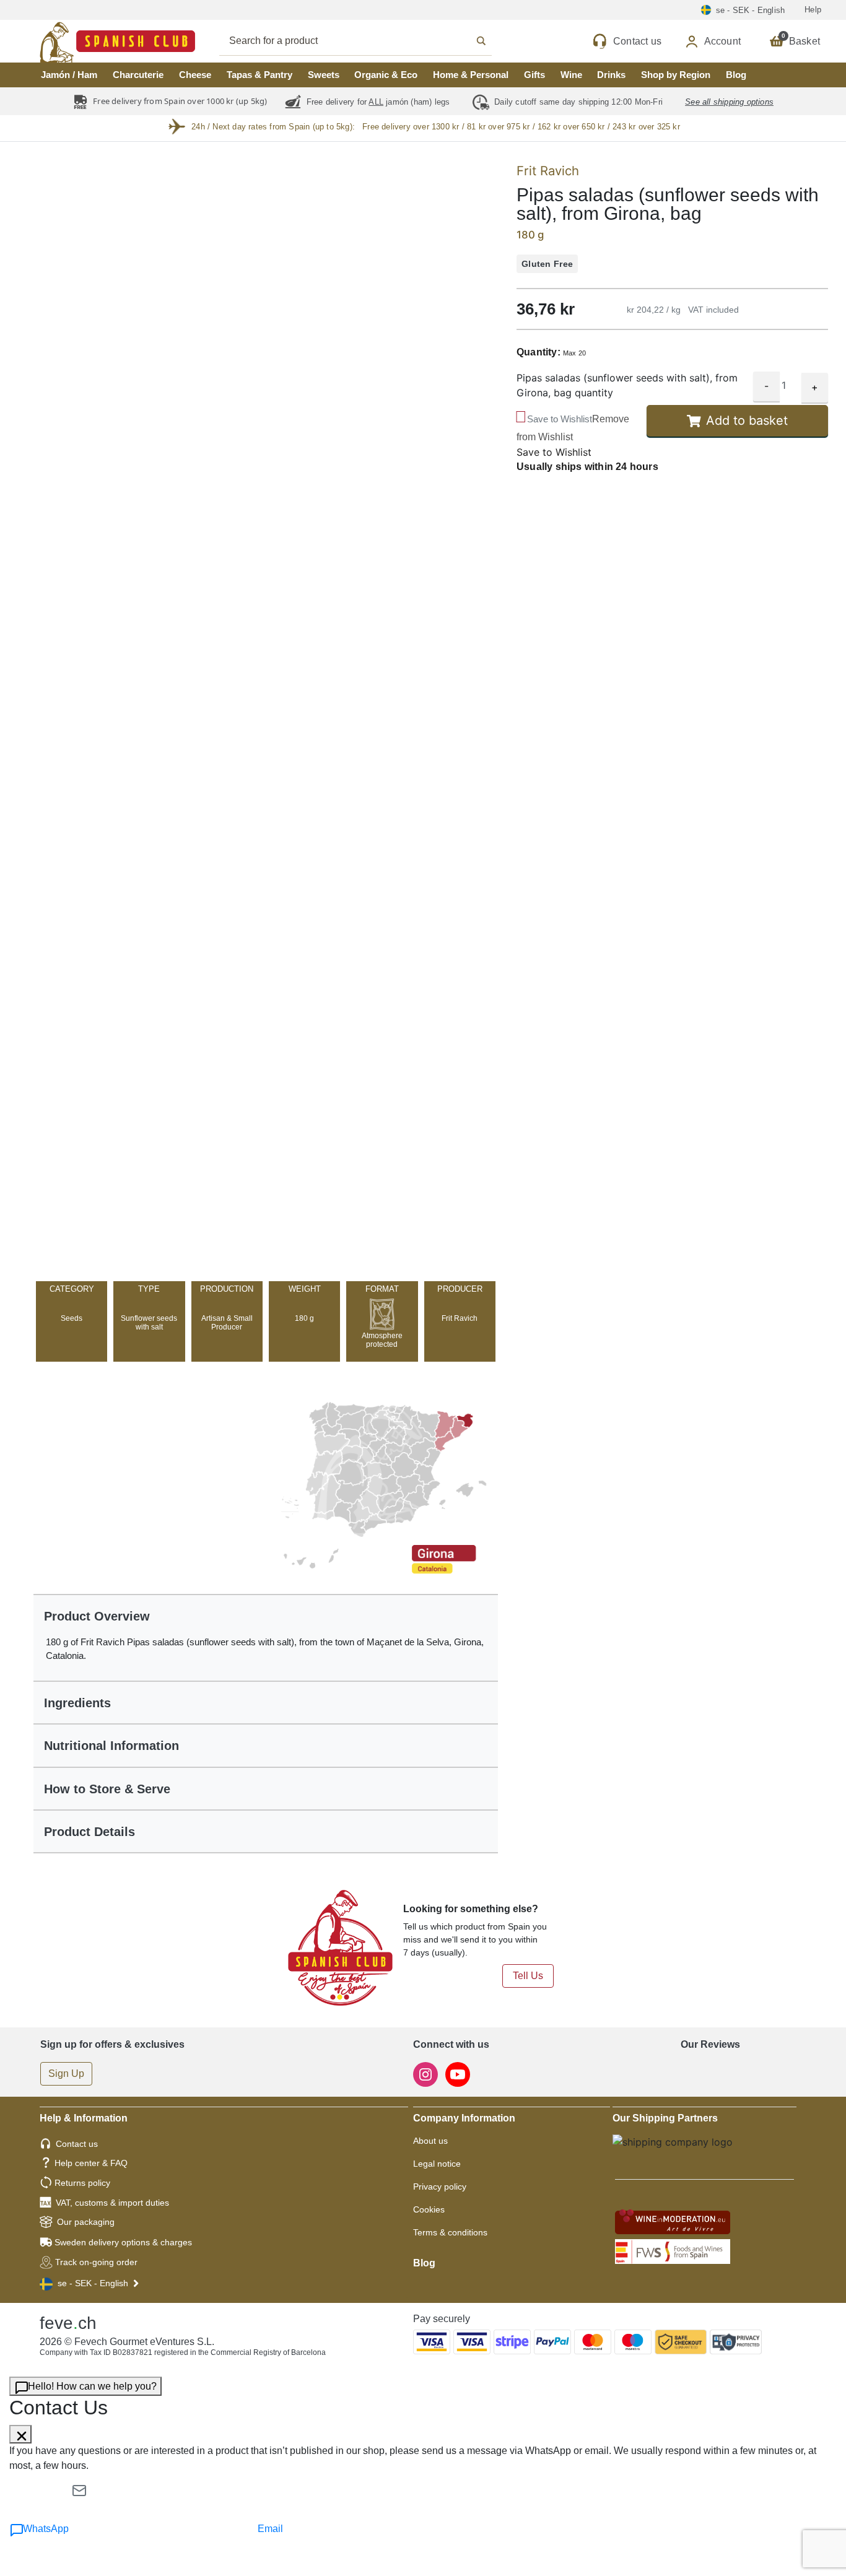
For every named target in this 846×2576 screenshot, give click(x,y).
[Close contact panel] (20, 2434)
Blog (736, 75)
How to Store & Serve (107, 1789)
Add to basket (747, 421)
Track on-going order (96, 2262)
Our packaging (86, 2222)
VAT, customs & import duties (112, 2203)
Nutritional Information (111, 1746)
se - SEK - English (93, 2283)
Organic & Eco (386, 75)
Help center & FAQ (91, 2163)
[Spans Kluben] (74, 41)
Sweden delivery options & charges (123, 2242)
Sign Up (66, 2073)
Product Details (89, 1832)
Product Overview (97, 1616)
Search (369, 41)
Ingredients (77, 1703)
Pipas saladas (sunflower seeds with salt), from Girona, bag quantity (627, 386)
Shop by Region (676, 75)
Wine (571, 75)
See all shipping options (729, 102)
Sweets (324, 75)
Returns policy (82, 2183)
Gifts (534, 75)
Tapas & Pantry (259, 75)
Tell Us (528, 1976)
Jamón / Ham (69, 75)
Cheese (195, 75)
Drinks (611, 75)
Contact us (77, 2144)
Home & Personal (471, 75)
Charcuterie (138, 75)
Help (813, 10)
